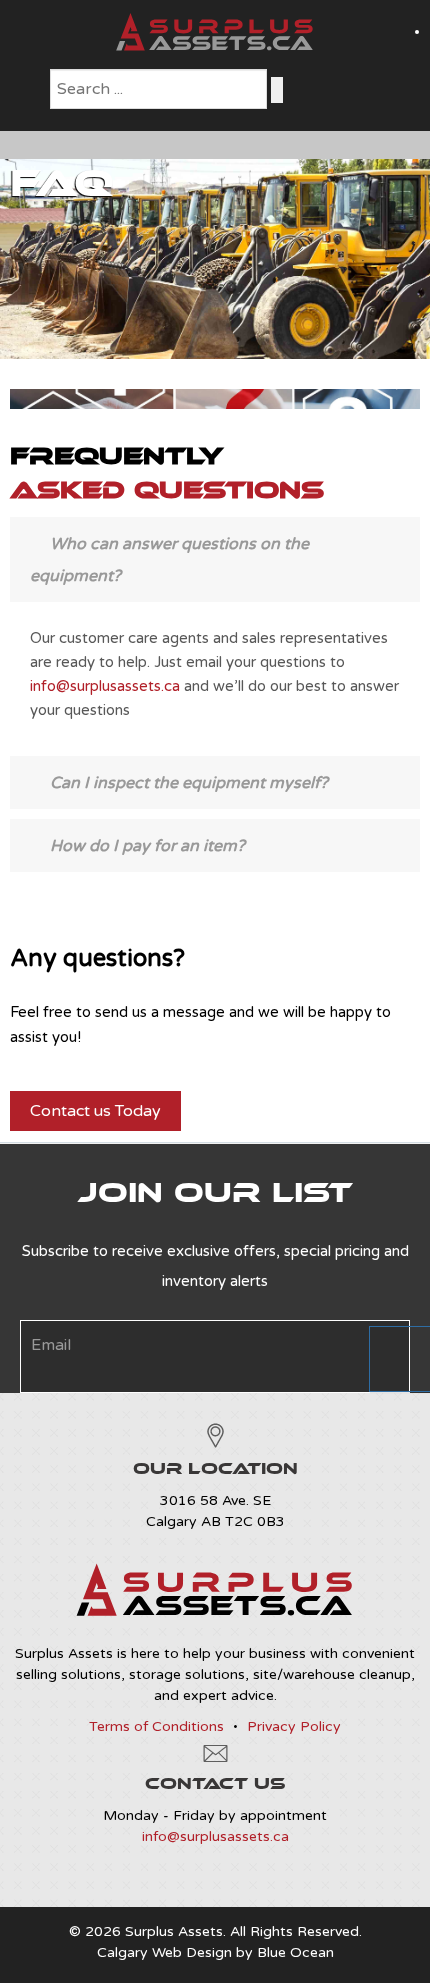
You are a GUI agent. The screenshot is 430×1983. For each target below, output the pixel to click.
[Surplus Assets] (215, 47)
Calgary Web (139, 1952)
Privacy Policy (294, 1726)
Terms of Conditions (156, 1726)
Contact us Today (95, 1111)
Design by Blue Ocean (260, 1952)
